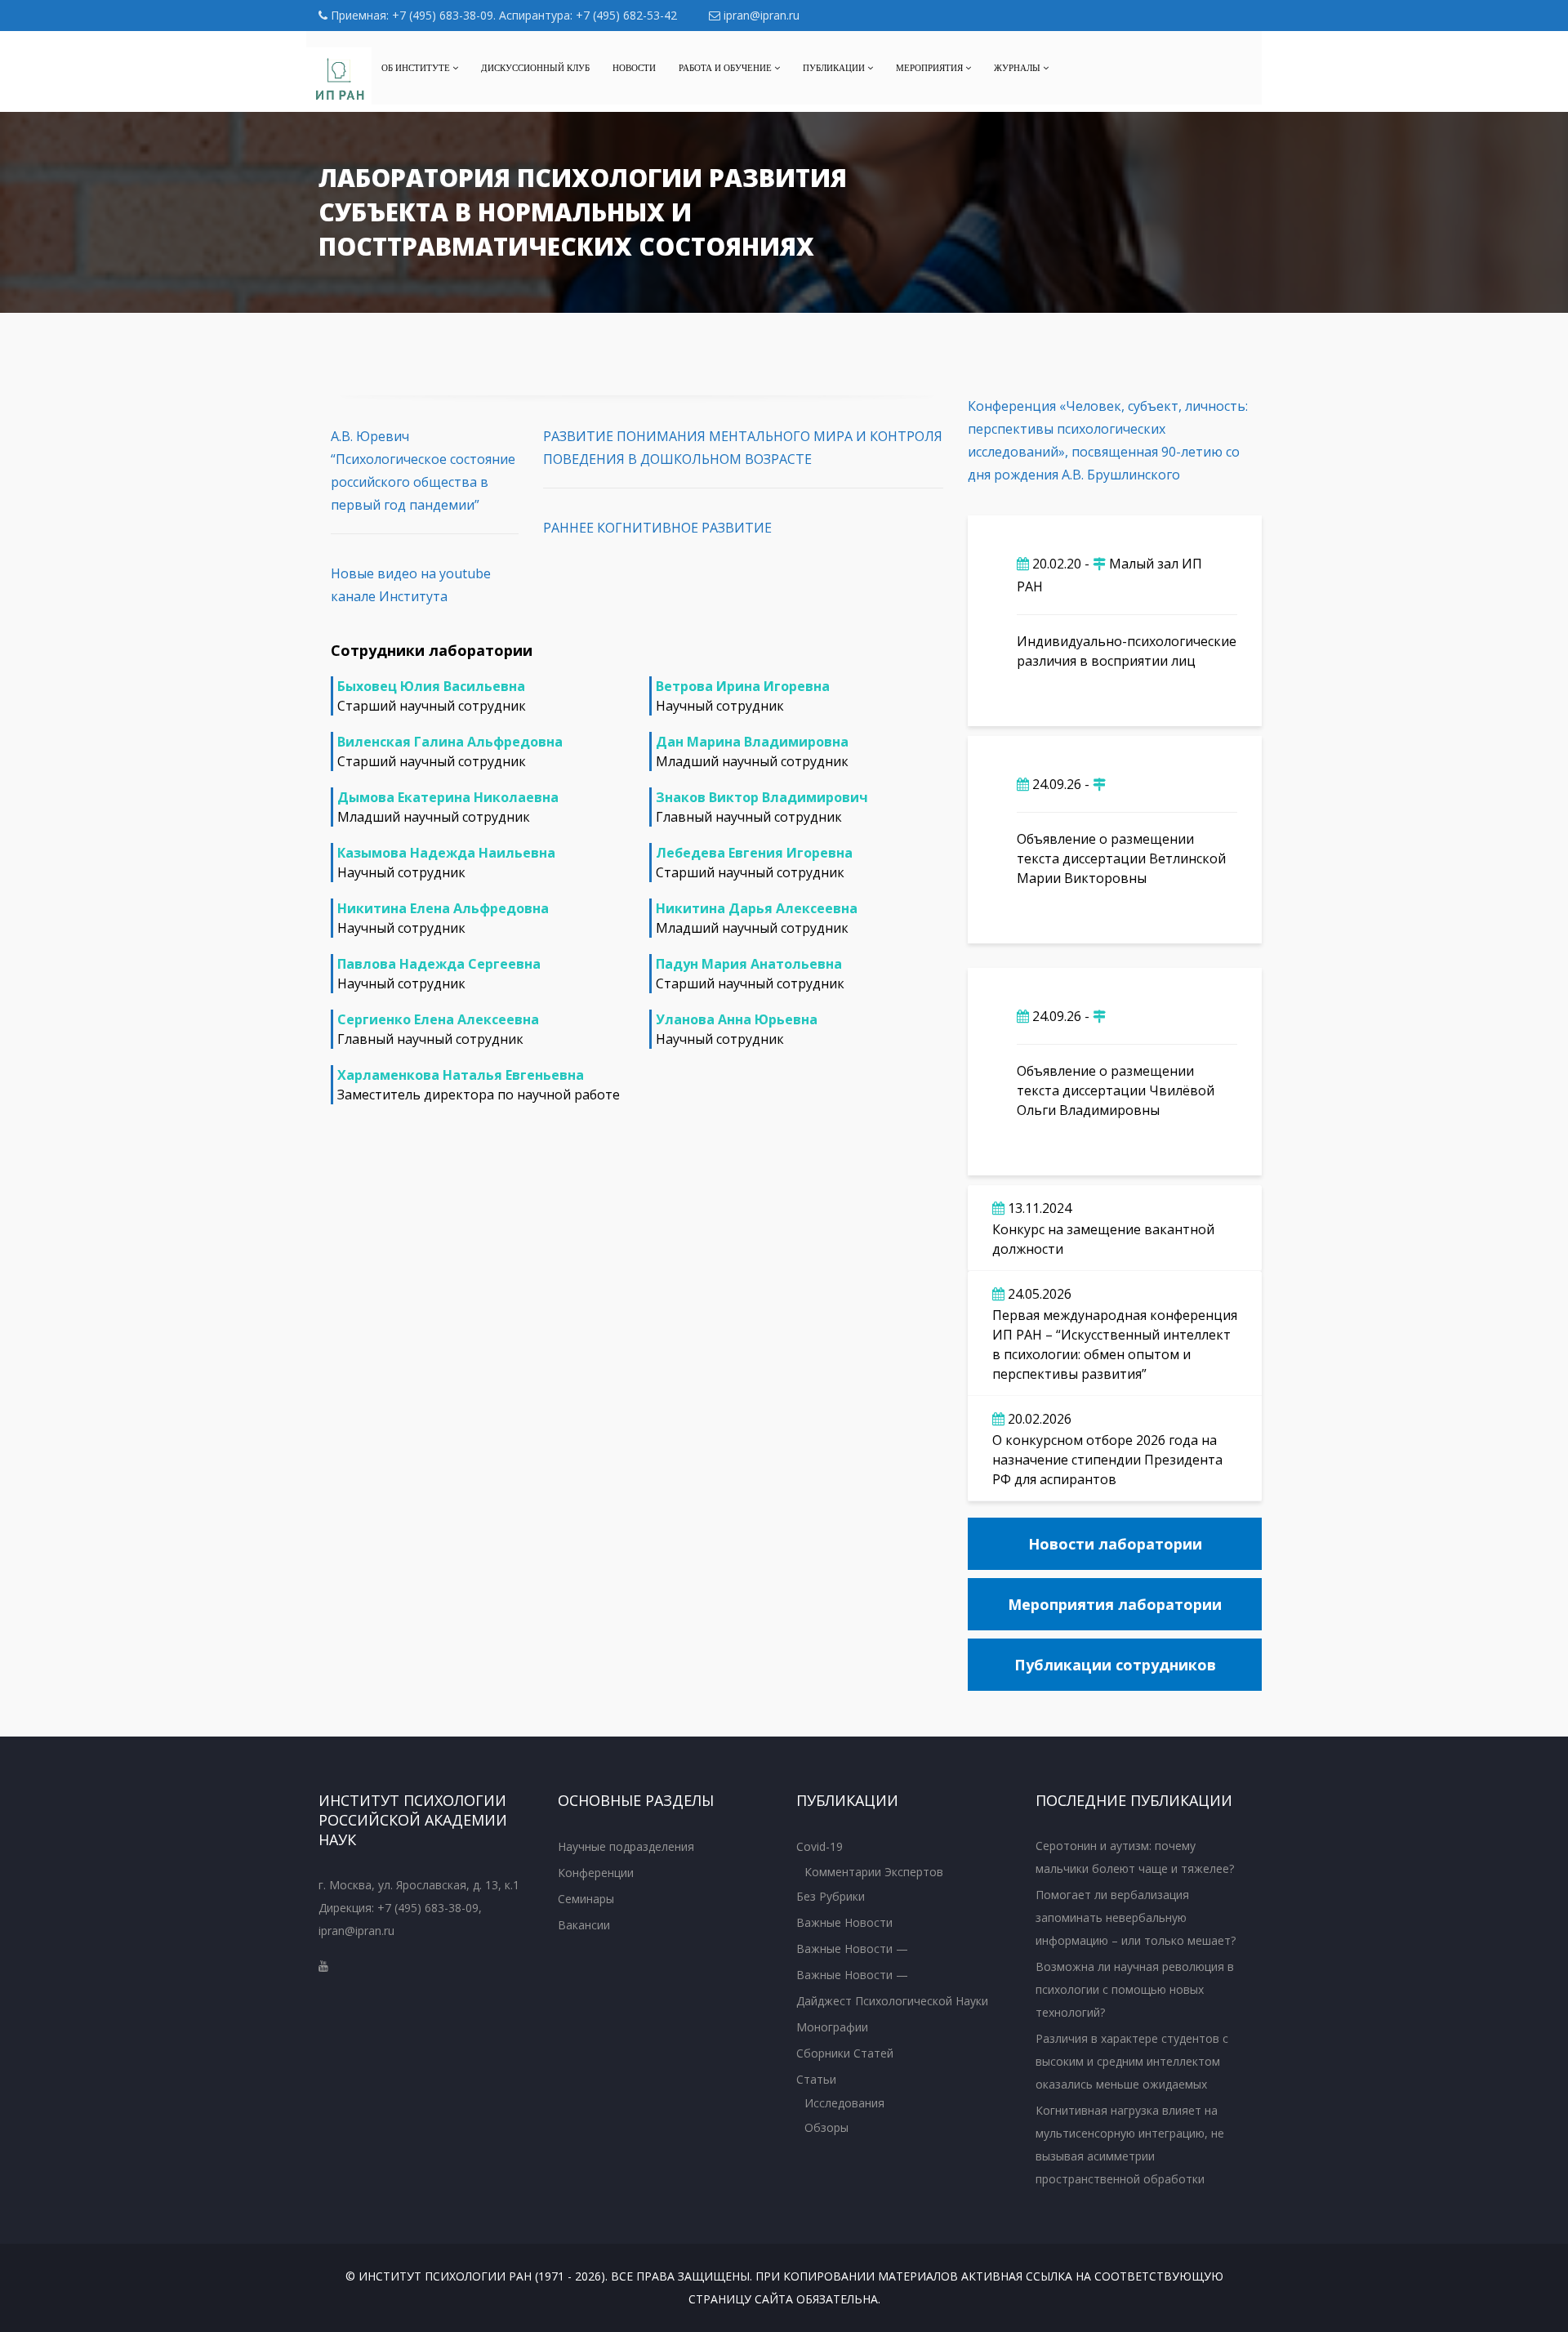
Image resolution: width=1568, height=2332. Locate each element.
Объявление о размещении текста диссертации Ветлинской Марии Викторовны (1121, 858)
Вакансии (584, 1925)
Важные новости (844, 1922)
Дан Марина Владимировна (752, 742)
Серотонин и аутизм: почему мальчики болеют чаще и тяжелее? (1135, 1857)
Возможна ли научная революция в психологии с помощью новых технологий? (1135, 1989)
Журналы (1018, 68)
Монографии (832, 2027)
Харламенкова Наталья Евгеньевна (461, 1075)
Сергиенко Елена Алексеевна (438, 1019)
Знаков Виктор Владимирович (762, 797)
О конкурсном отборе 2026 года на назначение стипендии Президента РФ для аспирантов (1107, 1460)
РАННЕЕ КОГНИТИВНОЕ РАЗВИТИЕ (657, 528)
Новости (634, 68)
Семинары (586, 1899)
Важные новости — (852, 1949)
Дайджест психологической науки (892, 2001)
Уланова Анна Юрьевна (737, 1019)
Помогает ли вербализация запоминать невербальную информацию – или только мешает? (1136, 1917)
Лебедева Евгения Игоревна (754, 853)
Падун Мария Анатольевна (749, 964)
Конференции (596, 1873)
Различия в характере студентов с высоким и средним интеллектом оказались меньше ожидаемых (1132, 2061)
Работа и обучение (726, 68)
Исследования (844, 2103)
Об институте (417, 68)
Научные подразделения (626, 1846)
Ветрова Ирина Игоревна (743, 686)
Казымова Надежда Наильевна (446, 853)
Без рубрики (831, 1896)
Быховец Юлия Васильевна (431, 686)
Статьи (816, 2079)
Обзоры (826, 2127)
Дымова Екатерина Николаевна (448, 797)
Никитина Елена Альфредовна (443, 908)
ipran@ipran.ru (760, 15)
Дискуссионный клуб (535, 68)
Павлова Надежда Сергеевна (439, 964)
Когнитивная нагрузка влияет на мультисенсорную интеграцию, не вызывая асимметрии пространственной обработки (1130, 2145)
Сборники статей (845, 2053)
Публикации (835, 68)
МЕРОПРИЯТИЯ (931, 68)
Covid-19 (820, 1846)
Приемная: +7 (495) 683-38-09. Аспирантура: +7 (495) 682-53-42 (502, 15)
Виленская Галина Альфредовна (450, 742)
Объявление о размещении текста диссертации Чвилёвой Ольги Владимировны (1116, 1090)
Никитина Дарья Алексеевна (757, 908)
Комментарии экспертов (874, 1872)
